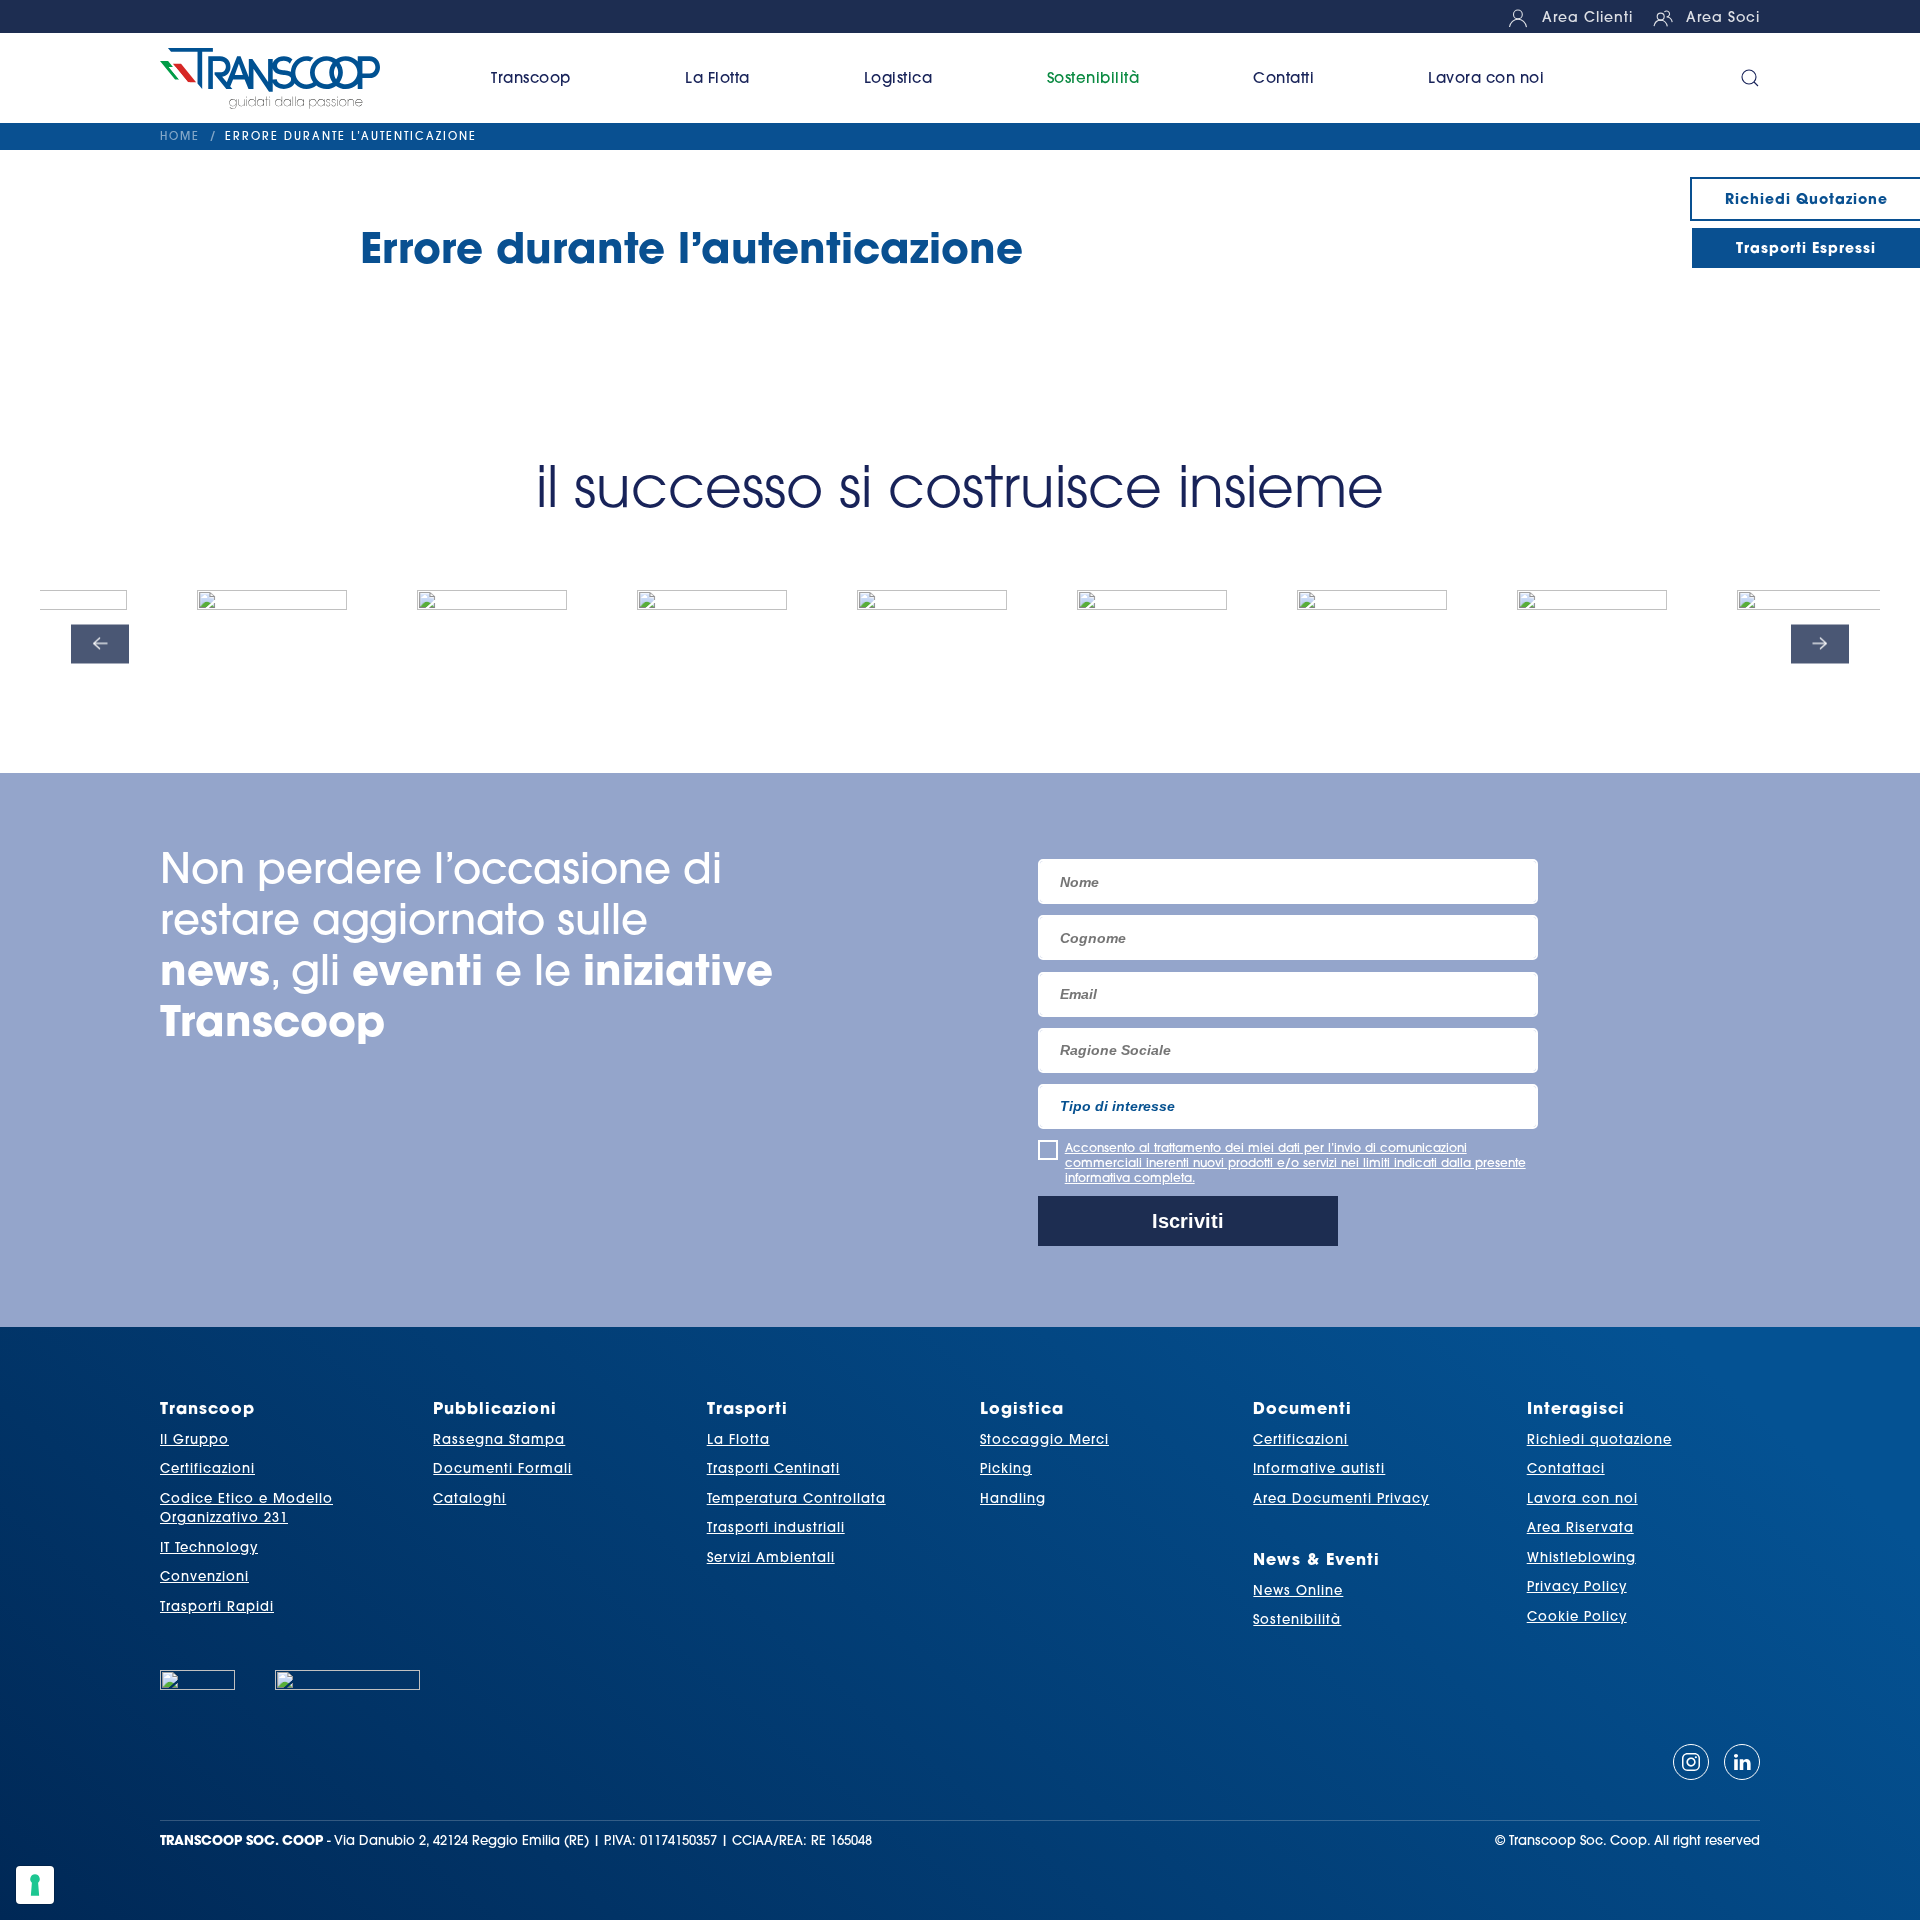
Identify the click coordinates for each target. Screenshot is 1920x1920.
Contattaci (1566, 1468)
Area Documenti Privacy (1341, 1498)
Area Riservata (1580, 1527)
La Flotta (738, 1439)
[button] (1723, 78)
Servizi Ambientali (771, 1557)
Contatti (1283, 77)
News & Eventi (1316, 1558)
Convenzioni (204, 1576)
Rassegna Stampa (499, 1439)
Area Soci (1723, 17)
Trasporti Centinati (773, 1468)
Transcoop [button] (531, 77)
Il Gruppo (194, 1439)
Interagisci (1576, 1407)
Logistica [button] (898, 77)
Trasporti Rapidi (217, 1606)
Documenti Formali (502, 1468)
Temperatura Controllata (796, 1498)
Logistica (1022, 1407)
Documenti (1302, 1407)
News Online (1298, 1590)
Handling (1013, 1498)
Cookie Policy (1577, 1616)
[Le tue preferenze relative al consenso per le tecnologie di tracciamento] (35, 1885)
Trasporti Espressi (1806, 247)
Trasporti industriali (776, 1527)
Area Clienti (1587, 17)
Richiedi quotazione (1599, 1439)
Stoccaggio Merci (1044, 1439)
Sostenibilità (1093, 77)
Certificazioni (207, 1468)
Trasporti (747, 1407)
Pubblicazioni (495, 1407)
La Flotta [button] (717, 77)
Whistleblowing (1581, 1557)
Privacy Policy (1577, 1586)
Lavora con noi (1486, 77)
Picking (1006, 1468)
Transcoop (207, 1407)
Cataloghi (469, 1498)
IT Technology (209, 1547)
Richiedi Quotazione (1806, 198)
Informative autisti (1319, 1468)
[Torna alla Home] (297, 78)
